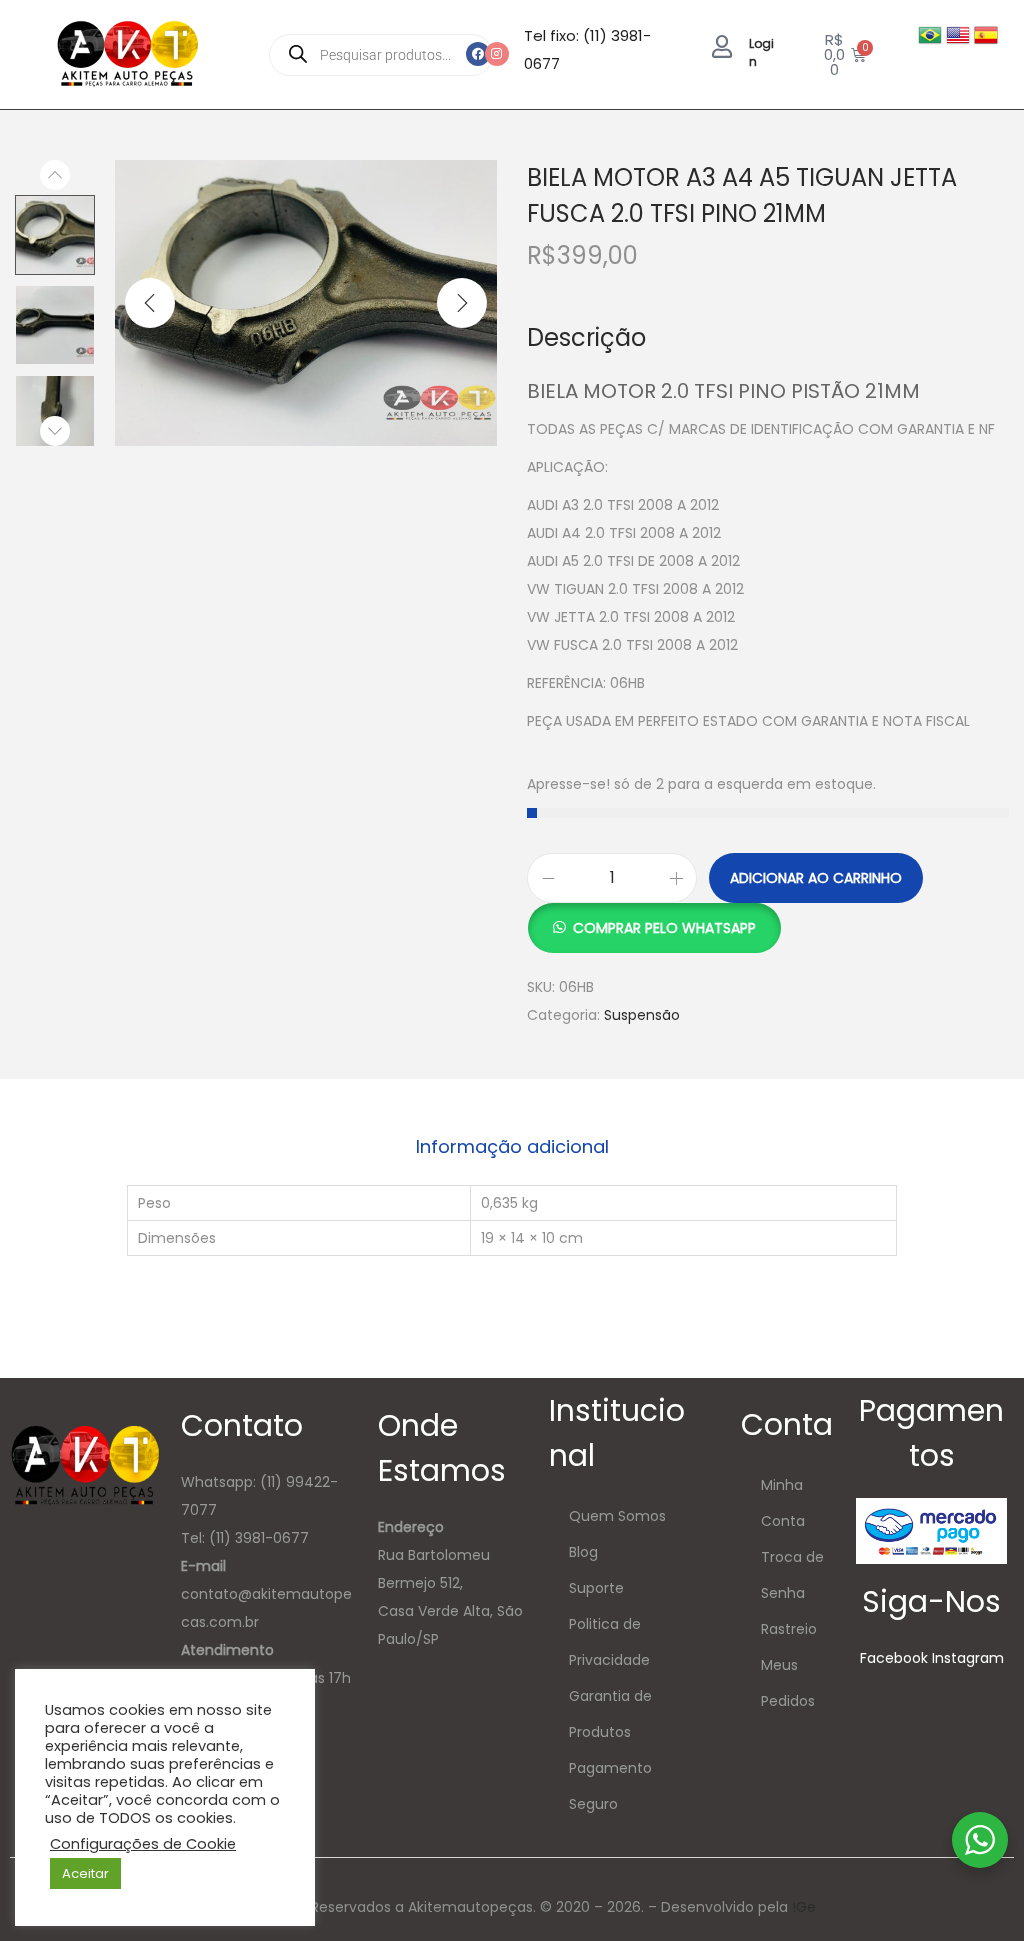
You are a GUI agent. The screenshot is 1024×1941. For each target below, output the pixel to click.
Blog (583, 1552)
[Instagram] (497, 54)
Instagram (968, 1658)
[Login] (722, 46)
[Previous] (150, 303)
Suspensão (642, 1015)
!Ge (804, 1907)
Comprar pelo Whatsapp (664, 928)
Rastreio (789, 1629)
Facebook (894, 1658)
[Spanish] (986, 34)
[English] (960, 34)
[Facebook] (478, 54)
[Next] (462, 303)
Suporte (596, 1588)
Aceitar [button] (85, 1873)
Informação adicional (512, 1146)
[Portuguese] (932, 34)
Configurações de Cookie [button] (143, 1844)
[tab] (512, 1147)
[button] (654, 917)
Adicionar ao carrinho (816, 878)
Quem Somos (617, 1516)
